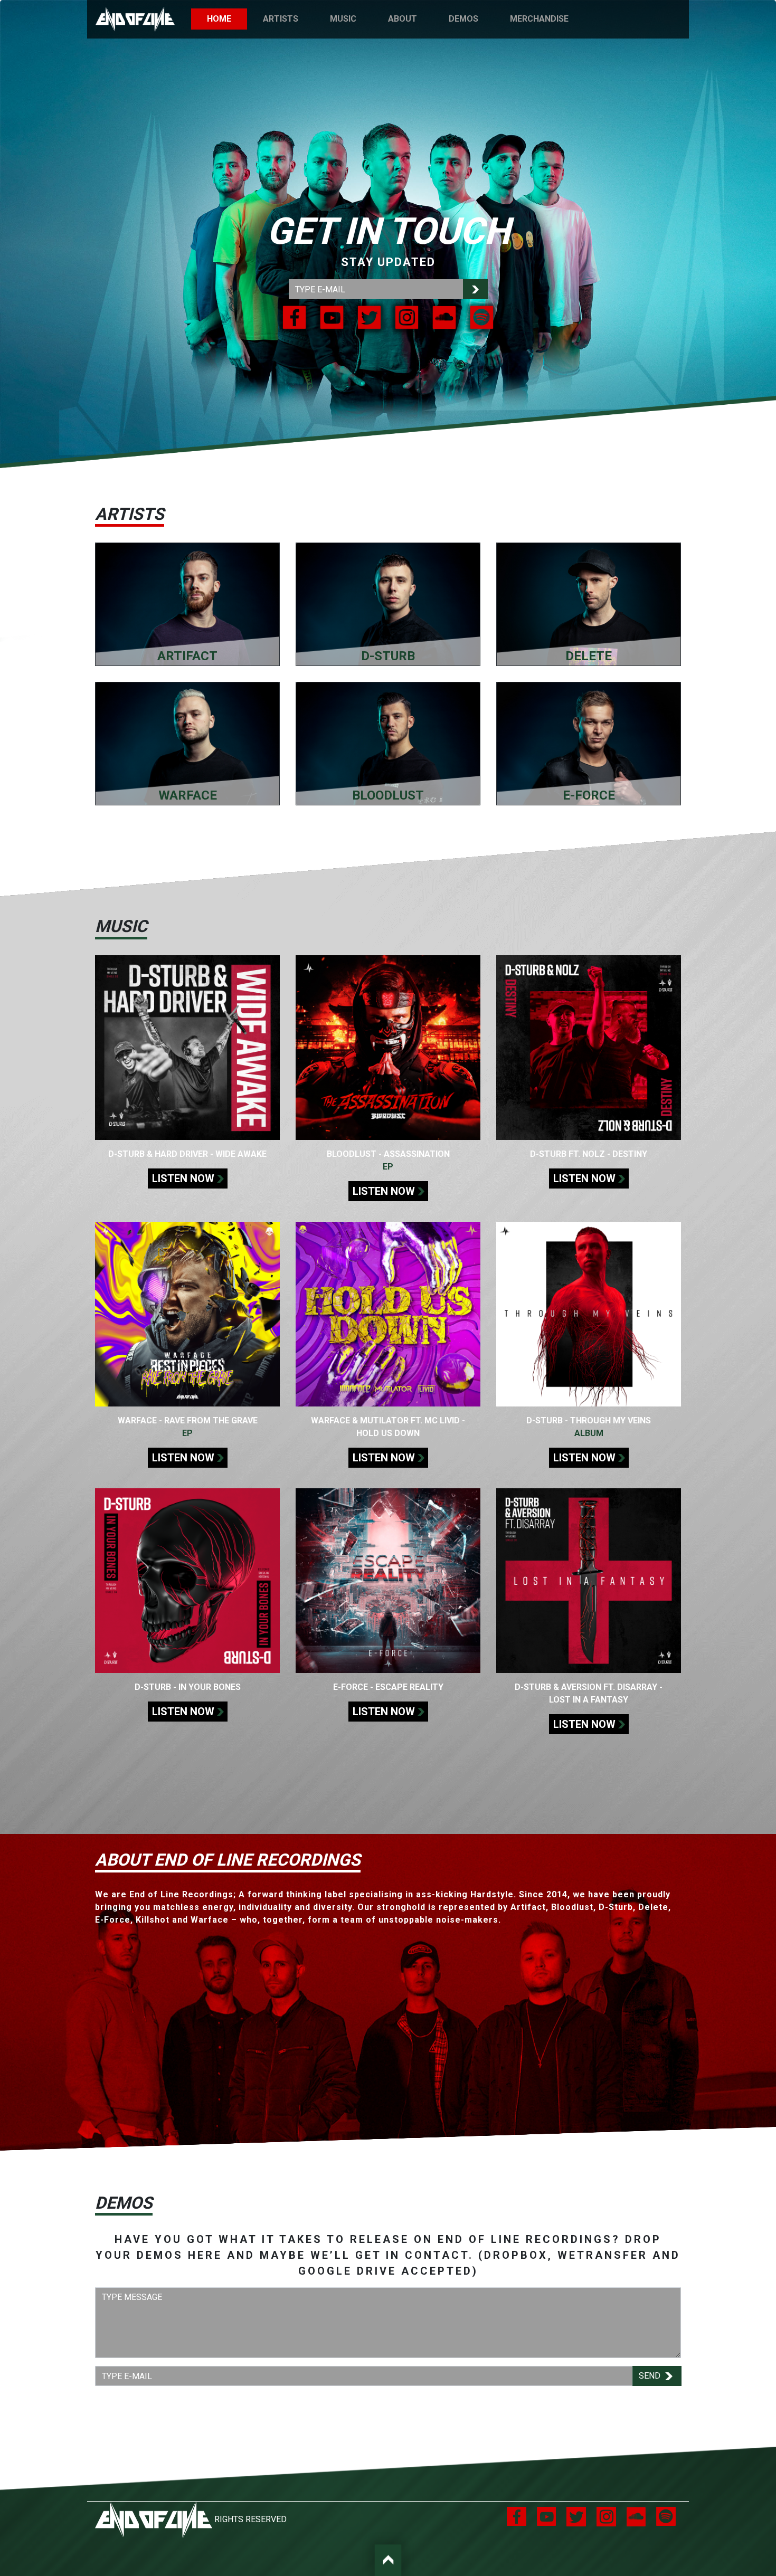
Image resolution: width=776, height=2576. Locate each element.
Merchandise (539, 19)
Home (227, 19)
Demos (463, 19)
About (403, 19)
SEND (651, 2376)
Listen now (183, 1178)
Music (343, 19)
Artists (281, 19)
